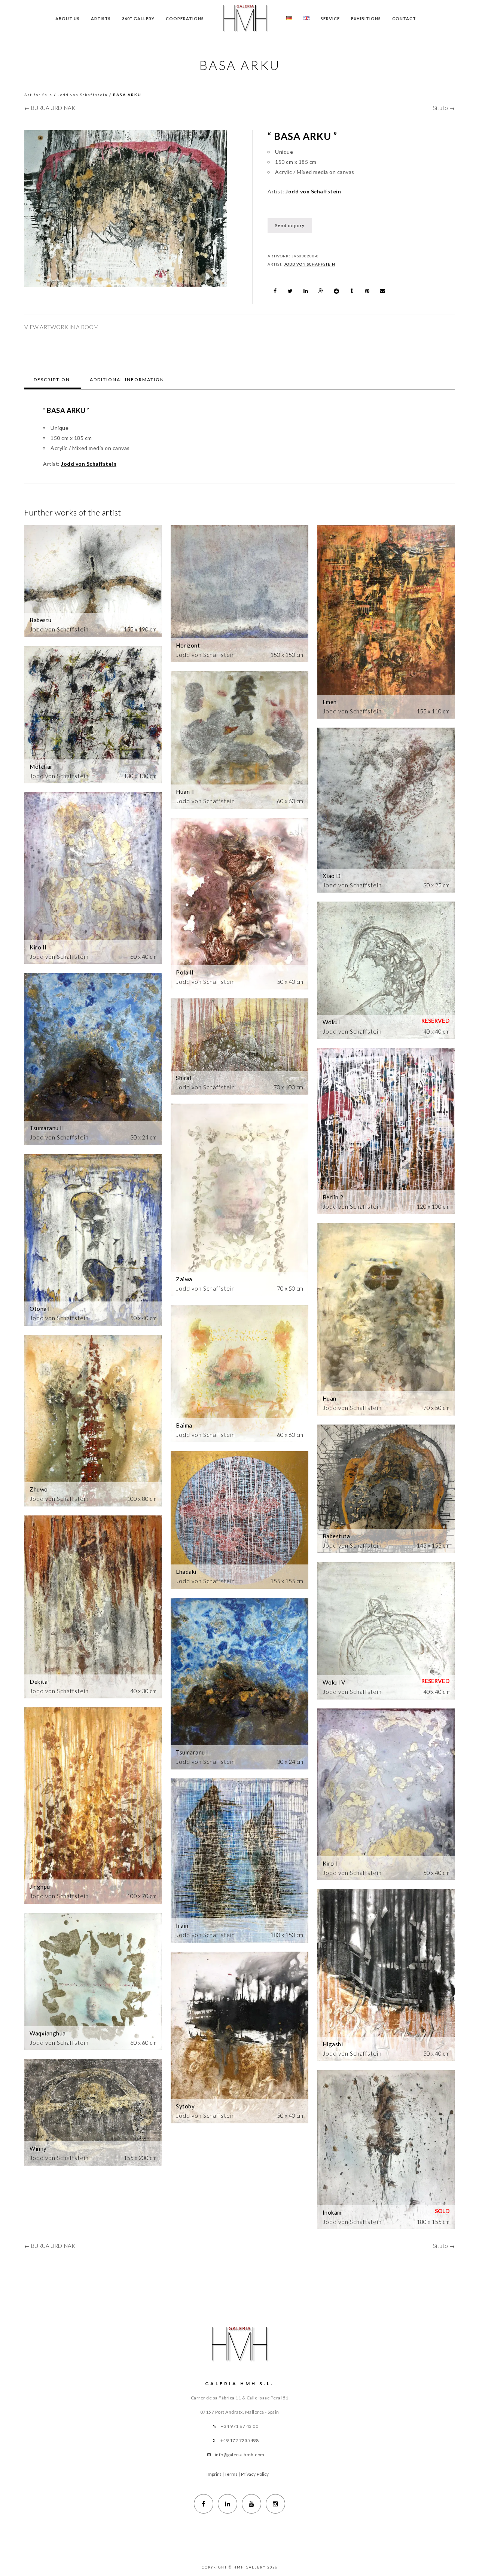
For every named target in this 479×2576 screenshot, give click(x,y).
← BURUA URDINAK (50, 108)
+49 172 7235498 (240, 2440)
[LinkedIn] (228, 2504)
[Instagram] (275, 2504)
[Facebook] (204, 2504)
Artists (101, 19)
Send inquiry (290, 225)
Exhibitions (366, 19)
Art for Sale (38, 95)
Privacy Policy (255, 2474)
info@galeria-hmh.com (240, 2455)
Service (330, 19)
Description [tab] (52, 380)
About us (68, 19)
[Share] (275, 291)
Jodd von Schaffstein (83, 95)
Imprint (214, 2474)
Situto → (444, 108)
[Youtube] (251, 2504)
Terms (231, 2474)
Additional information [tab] (127, 380)
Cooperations (185, 19)
